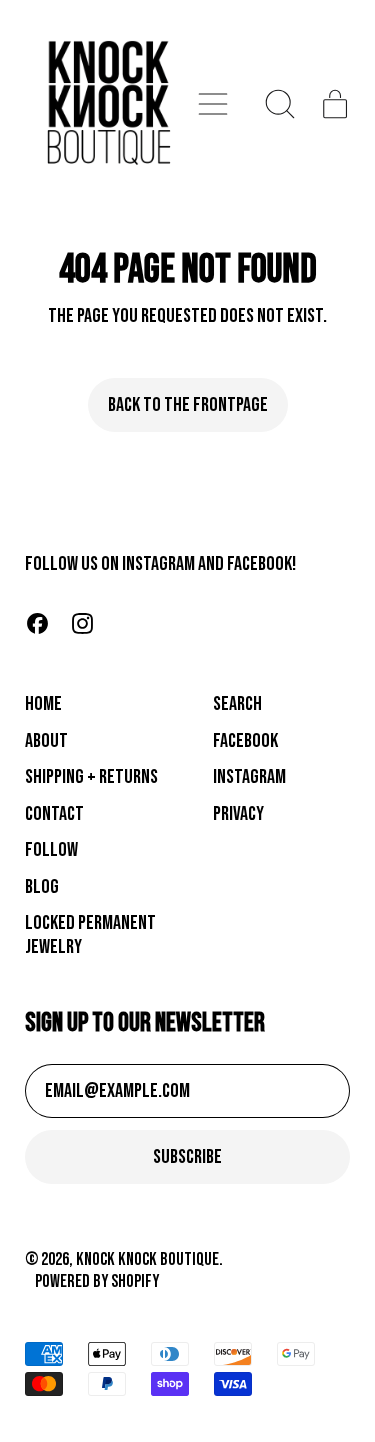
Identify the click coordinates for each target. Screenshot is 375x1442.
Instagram (249, 777)
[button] (280, 104)
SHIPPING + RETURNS (91, 777)
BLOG (42, 887)
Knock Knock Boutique (147, 1259)
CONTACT (54, 814)
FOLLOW (51, 850)
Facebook (245, 741)
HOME (43, 704)
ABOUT (46, 741)
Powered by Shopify (97, 1281)
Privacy (238, 814)
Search (237, 704)
